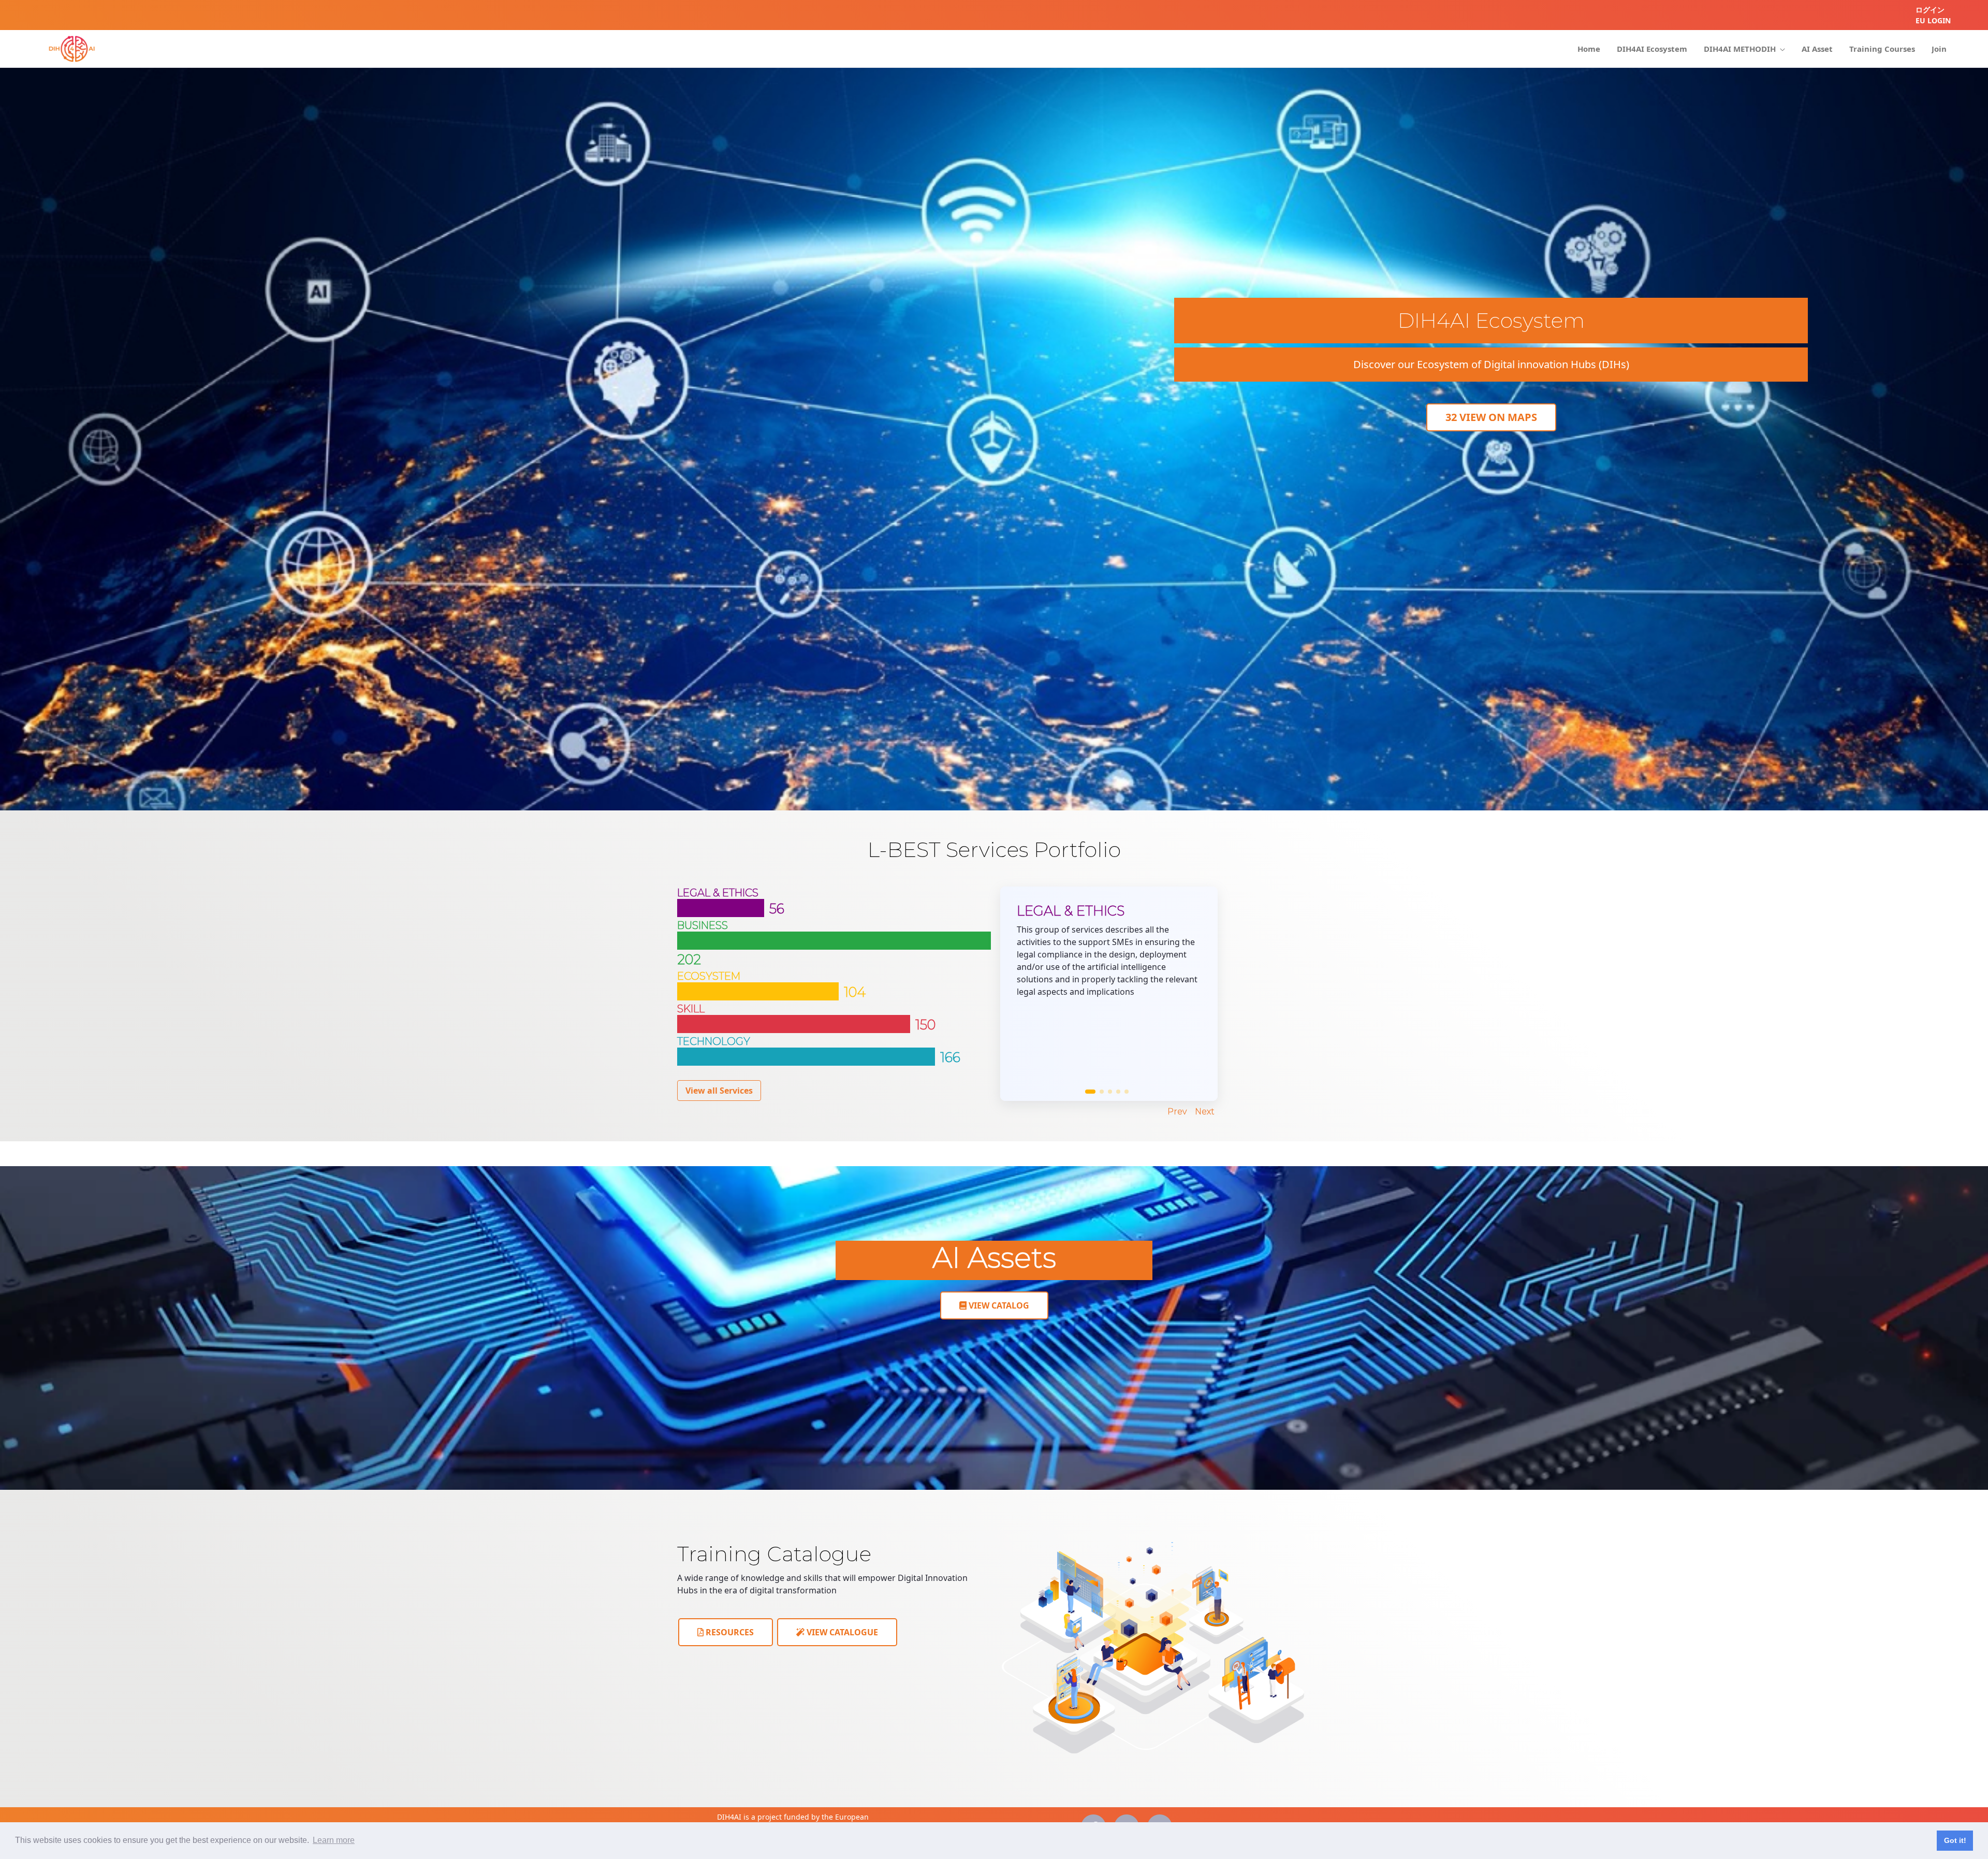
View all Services (719, 1091)
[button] (1090, 1092)
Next (1205, 1112)
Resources (729, 1632)
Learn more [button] (334, 1840)
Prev (1177, 1112)
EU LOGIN (1933, 20)
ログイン (1930, 10)
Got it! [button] (1955, 1840)
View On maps (1491, 417)
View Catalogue (841, 1632)
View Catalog (998, 1305)
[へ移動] (72, 49)
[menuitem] (1589, 49)
